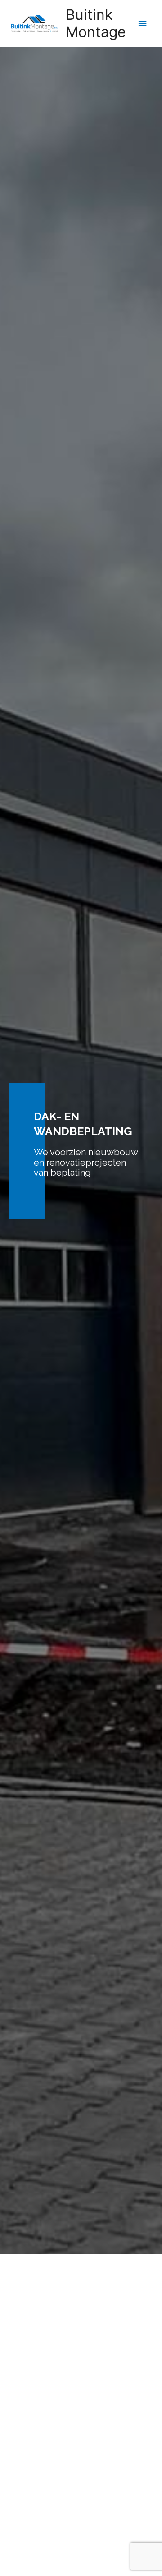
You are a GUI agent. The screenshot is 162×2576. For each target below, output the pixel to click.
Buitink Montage (96, 23)
